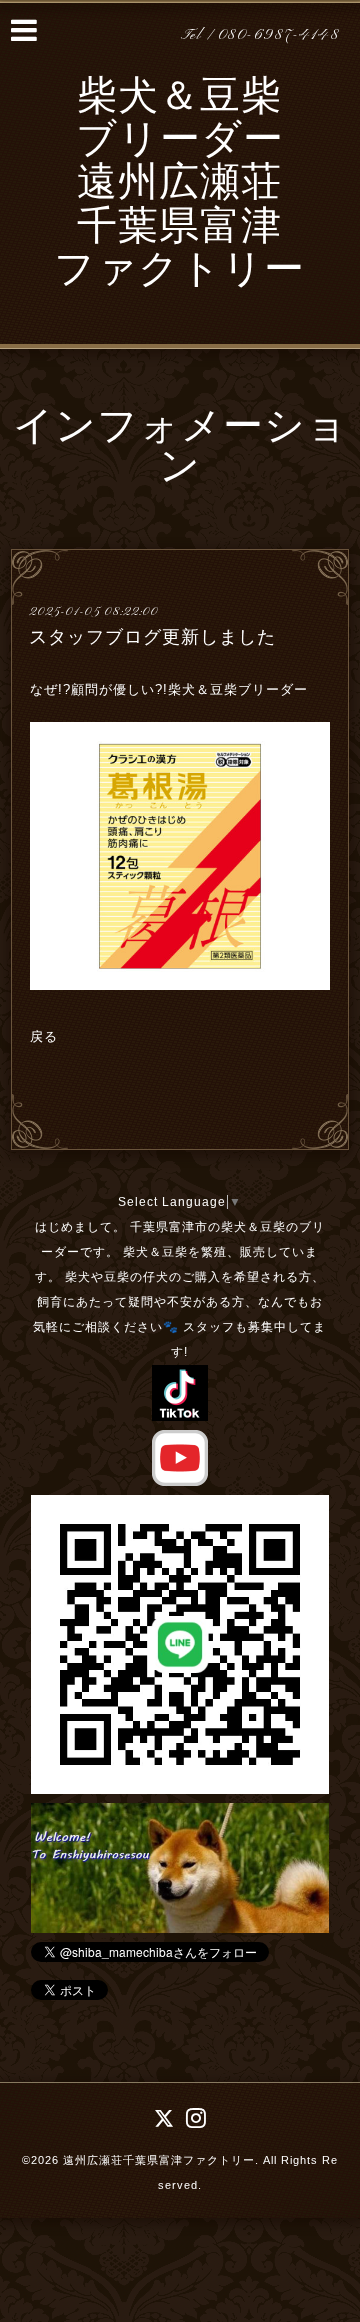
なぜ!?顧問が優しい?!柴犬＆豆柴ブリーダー (171, 689)
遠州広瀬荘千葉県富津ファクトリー (159, 2160)
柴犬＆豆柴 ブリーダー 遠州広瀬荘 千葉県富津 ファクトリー (179, 185)
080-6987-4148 (279, 35)
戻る (44, 1036)
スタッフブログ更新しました (152, 637)
